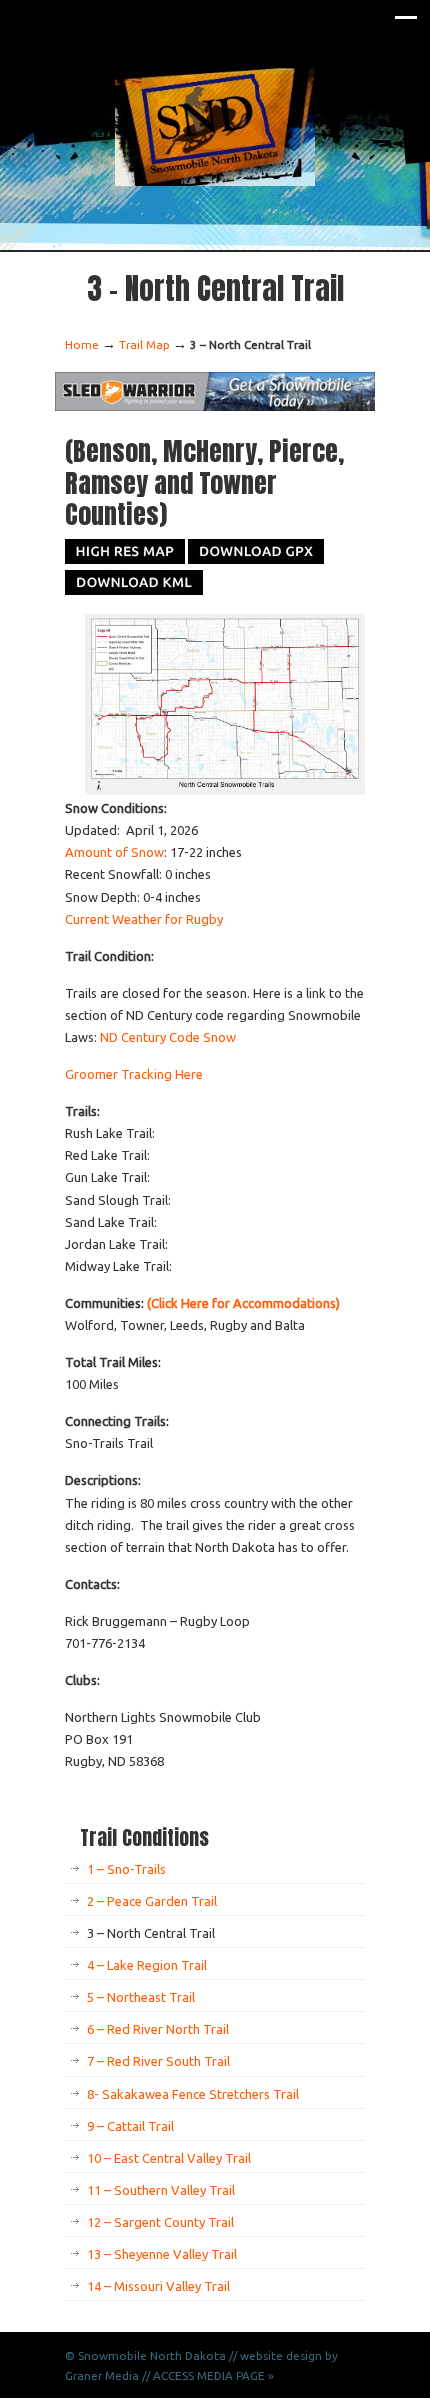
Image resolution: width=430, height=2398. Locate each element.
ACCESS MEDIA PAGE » (213, 2375)
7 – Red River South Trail (158, 2061)
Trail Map (144, 344)
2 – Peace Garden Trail (152, 1901)
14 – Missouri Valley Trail (158, 2286)
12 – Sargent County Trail (160, 2222)
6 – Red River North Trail (158, 2029)
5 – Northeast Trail (141, 1997)
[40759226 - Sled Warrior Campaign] (215, 406)
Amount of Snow (114, 852)
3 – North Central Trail (151, 1933)
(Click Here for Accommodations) (243, 1303)
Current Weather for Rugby (144, 919)
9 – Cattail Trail (130, 2126)
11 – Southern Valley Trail (161, 2190)
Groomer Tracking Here (134, 1074)
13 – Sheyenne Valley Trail (162, 2254)
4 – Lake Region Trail (147, 1965)
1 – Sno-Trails (126, 1869)
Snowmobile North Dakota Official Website (215, 126)
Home (82, 344)
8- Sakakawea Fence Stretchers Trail (193, 2094)
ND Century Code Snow (168, 1037)
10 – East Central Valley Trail (169, 2158)
